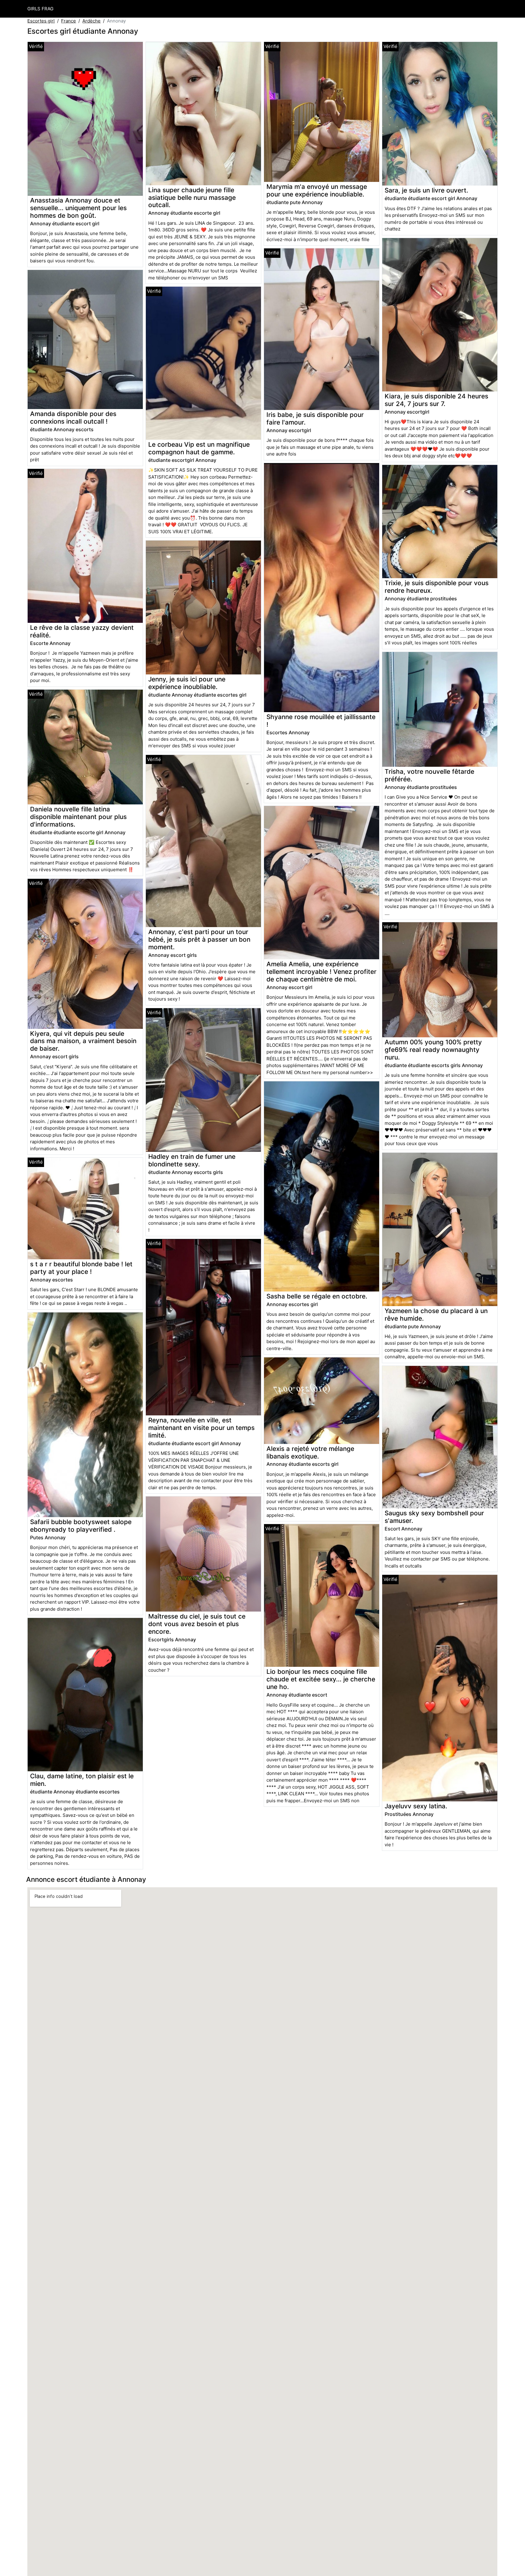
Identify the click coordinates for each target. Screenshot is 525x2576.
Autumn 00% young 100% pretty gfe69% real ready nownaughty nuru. (433, 1050)
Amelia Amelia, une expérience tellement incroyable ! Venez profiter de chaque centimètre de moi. (321, 972)
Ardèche (91, 21)
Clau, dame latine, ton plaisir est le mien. (82, 1780)
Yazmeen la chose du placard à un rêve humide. (436, 1315)
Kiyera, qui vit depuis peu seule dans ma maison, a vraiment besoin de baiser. (83, 1041)
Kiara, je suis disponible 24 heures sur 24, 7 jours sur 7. (436, 400)
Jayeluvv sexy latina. (416, 1806)
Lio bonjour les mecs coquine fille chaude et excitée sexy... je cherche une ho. (321, 1679)
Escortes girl (41, 21)
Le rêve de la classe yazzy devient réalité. (82, 631)
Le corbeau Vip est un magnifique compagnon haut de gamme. (199, 448)
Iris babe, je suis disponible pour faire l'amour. (315, 418)
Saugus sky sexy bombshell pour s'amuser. (434, 1517)
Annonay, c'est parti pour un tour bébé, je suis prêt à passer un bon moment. (199, 939)
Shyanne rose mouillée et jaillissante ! (321, 721)
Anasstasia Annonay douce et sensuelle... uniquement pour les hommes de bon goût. (78, 208)
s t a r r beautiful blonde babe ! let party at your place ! (81, 1268)
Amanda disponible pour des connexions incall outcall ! (73, 418)
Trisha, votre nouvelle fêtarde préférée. (429, 775)
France (69, 21)
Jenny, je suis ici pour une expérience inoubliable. (187, 683)
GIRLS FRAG (40, 9)
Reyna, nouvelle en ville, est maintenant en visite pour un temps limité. (201, 1428)
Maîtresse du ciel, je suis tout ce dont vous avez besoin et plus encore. (197, 1624)
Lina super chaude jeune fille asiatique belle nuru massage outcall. (192, 198)
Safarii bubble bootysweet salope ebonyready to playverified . (81, 1526)
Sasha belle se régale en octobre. (317, 1296)
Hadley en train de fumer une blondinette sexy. (192, 1160)
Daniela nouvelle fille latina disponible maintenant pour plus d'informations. (78, 817)
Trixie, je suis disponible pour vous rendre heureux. (437, 587)
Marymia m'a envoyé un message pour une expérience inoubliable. (317, 190)
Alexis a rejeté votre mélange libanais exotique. (310, 1452)
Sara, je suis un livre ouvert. (426, 190)
